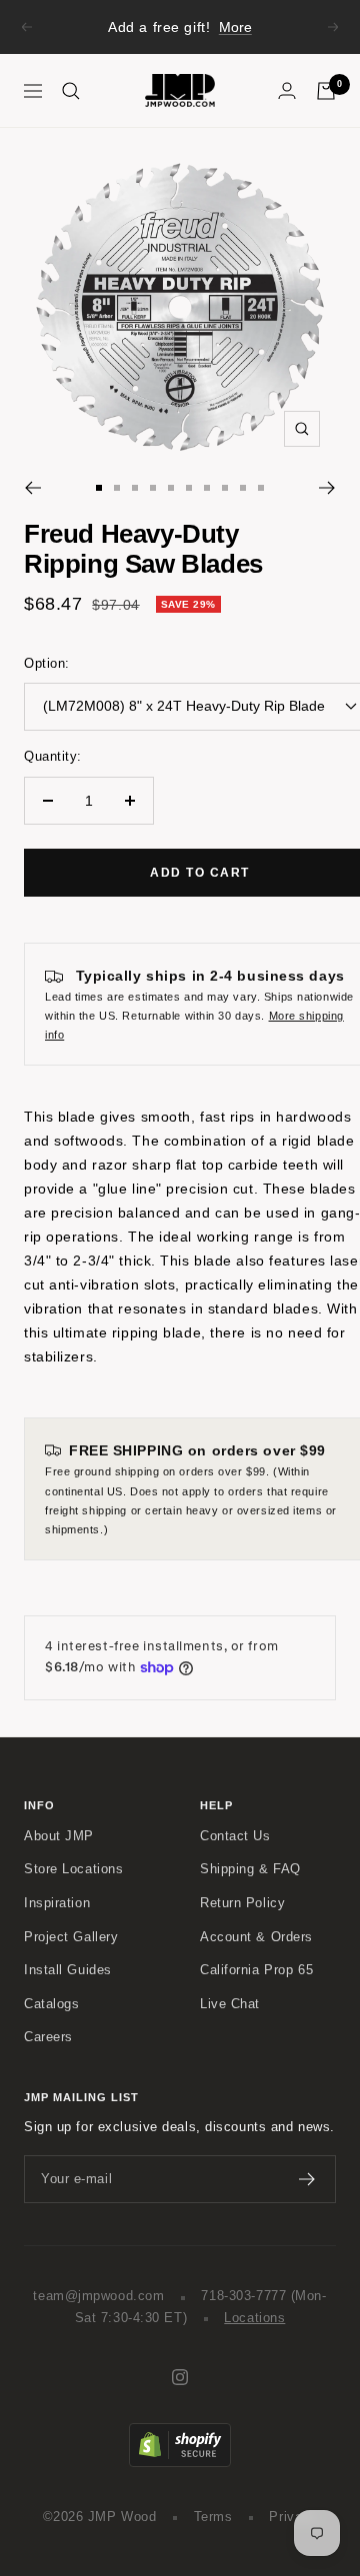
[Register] (307, 2179)
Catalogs (51, 2004)
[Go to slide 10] (261, 488)
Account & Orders (256, 1937)
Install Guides (68, 1970)
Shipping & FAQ (250, 1869)
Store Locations (73, 1869)
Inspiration (57, 1903)
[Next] (327, 488)
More (235, 27)
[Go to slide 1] (99, 488)
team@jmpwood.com (98, 2296)
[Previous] (32, 488)
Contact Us (235, 1836)
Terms (213, 2517)
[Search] (71, 91)
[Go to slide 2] (117, 488)
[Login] (287, 90)
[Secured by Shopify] (180, 2433)
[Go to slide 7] (207, 488)
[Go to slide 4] (153, 488)
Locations (254, 2318)
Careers (48, 2037)
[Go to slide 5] (171, 488)
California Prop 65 (256, 1970)
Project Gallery (71, 1937)
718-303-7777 (243, 2296)
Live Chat (230, 2004)
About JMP (59, 1836)
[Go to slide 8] (225, 488)
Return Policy (242, 1903)
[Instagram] (180, 2377)
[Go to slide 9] (243, 488)
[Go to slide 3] (135, 488)
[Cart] (326, 91)
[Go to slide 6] (189, 488)
